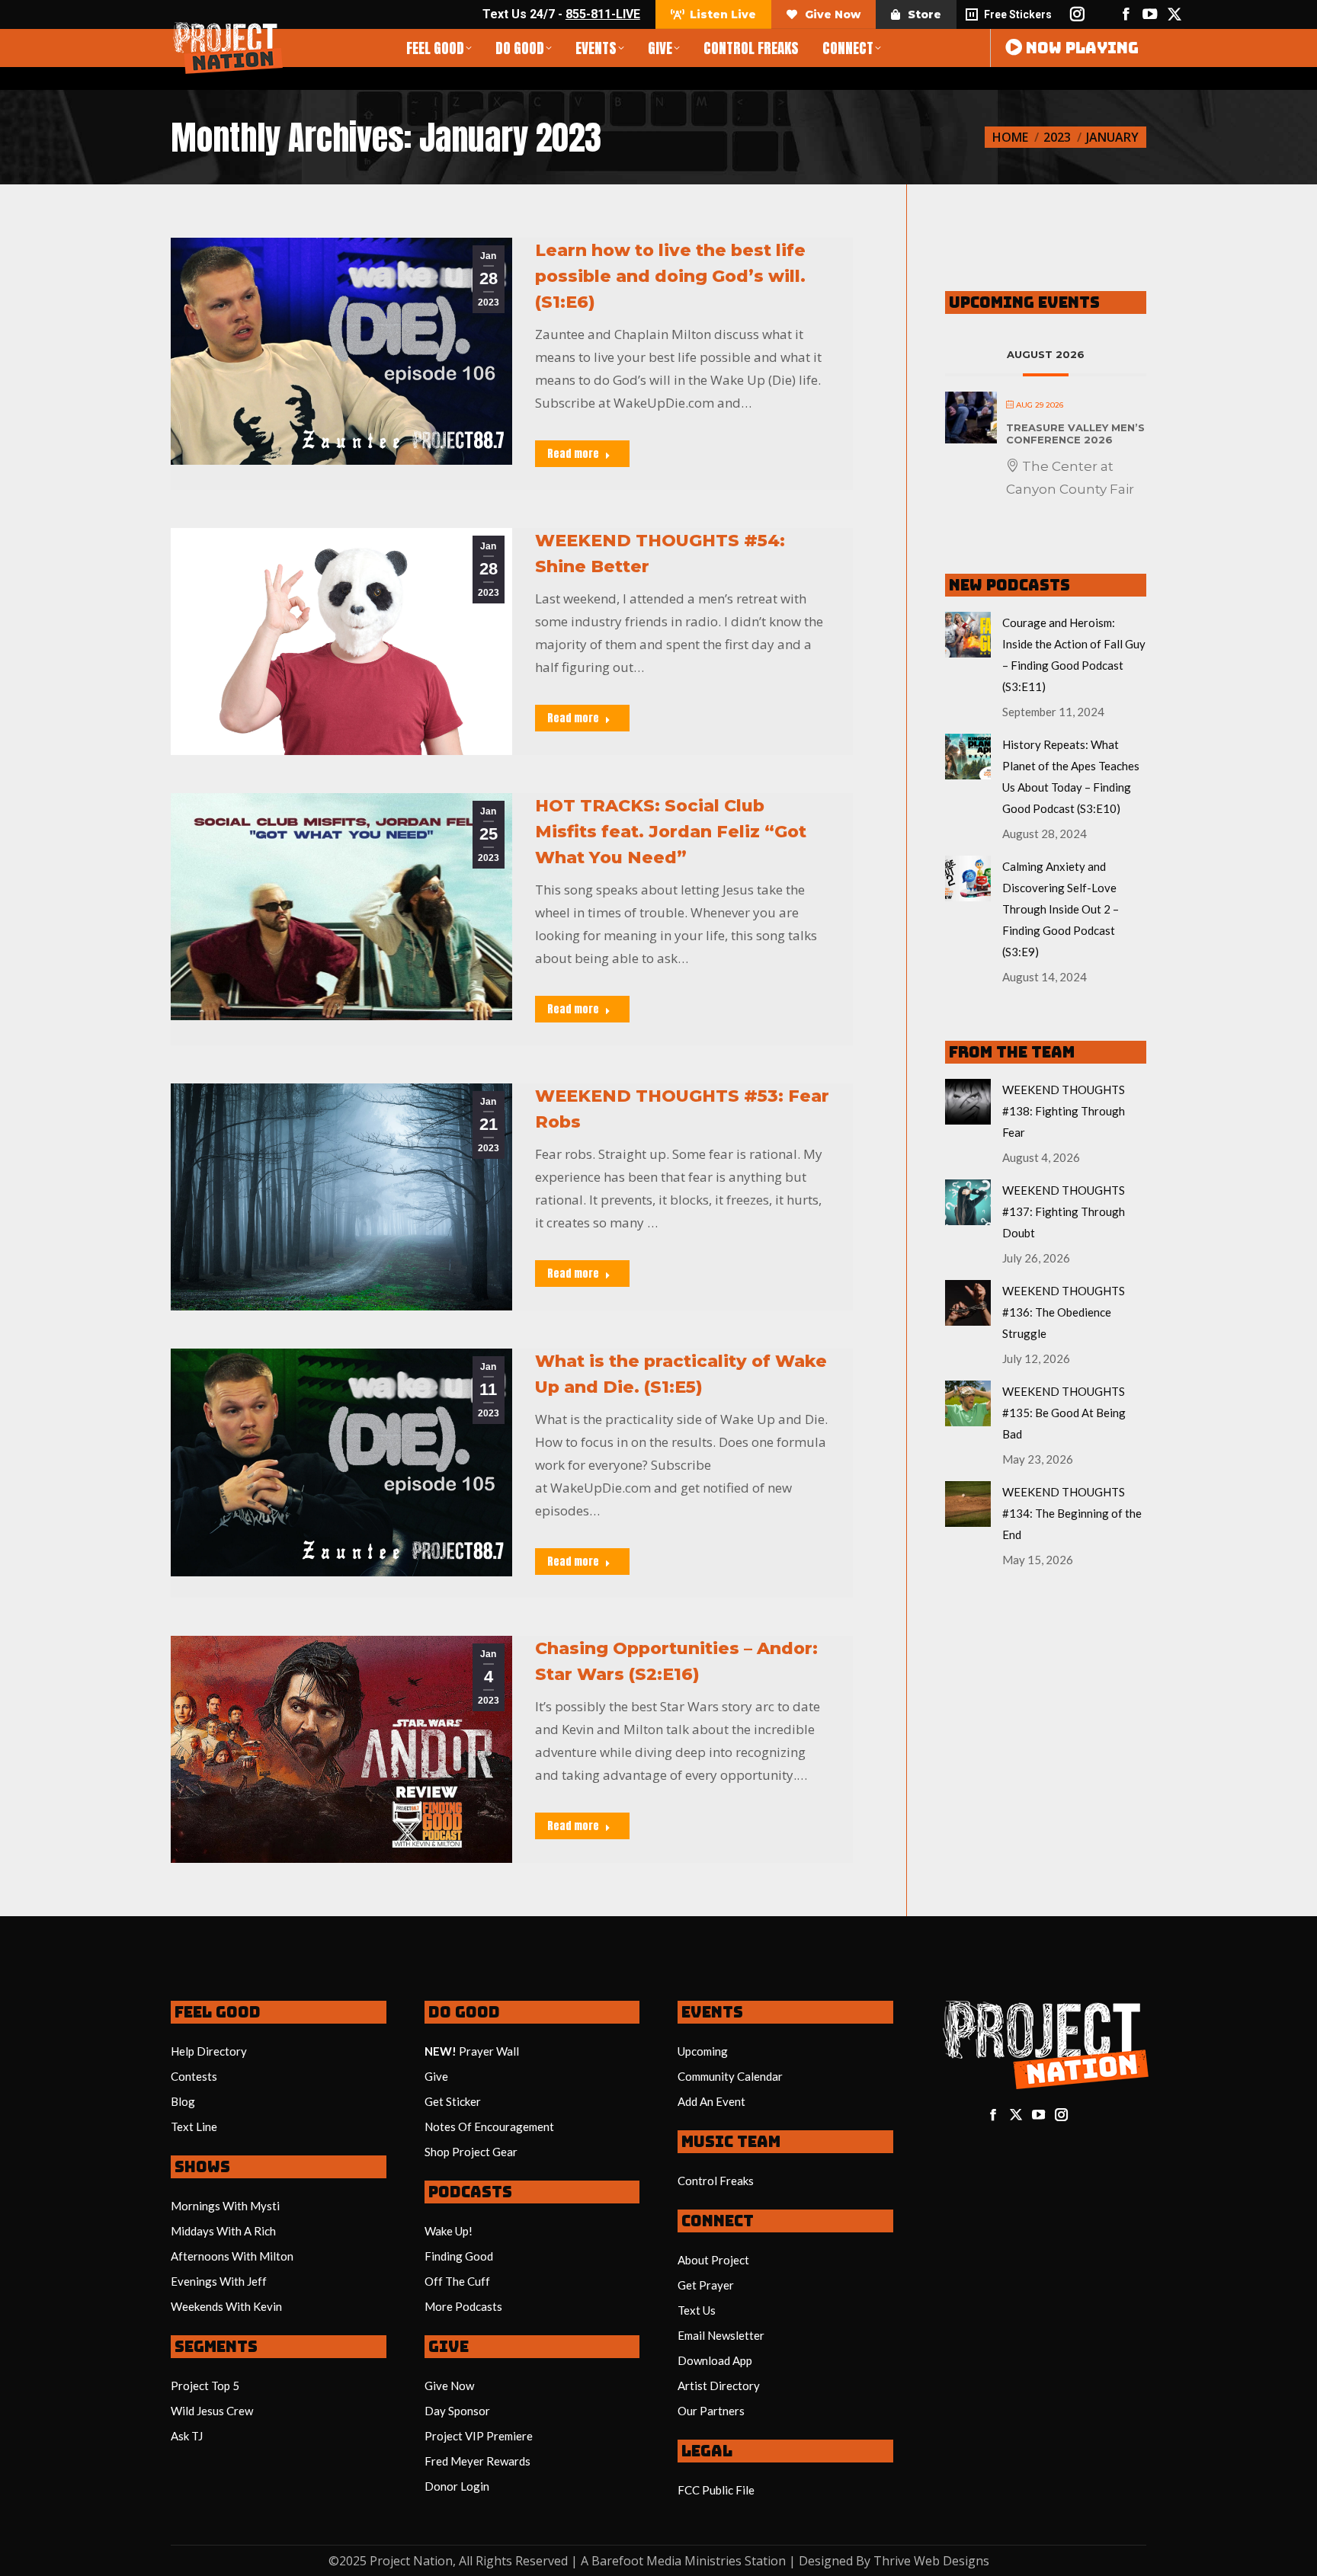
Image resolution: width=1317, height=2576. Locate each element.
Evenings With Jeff (219, 2281)
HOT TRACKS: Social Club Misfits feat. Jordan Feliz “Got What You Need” (671, 832)
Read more (573, 454)
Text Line (194, 2126)
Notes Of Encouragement (489, 2126)
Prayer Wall (489, 2051)
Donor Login (457, 2486)
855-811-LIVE (603, 14)
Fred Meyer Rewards (477, 2461)
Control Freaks (716, 2181)
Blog (183, 2101)
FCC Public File (716, 2490)
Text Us (697, 2310)
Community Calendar (730, 2076)
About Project (713, 2260)
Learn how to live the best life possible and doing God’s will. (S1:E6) (670, 276)
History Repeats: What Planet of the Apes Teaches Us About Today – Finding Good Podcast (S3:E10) (1071, 776)
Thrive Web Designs (931, 2561)
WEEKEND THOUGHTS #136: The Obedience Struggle (1064, 1312)
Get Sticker (453, 2101)
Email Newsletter (721, 2335)
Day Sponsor (457, 2411)
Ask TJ (187, 2436)
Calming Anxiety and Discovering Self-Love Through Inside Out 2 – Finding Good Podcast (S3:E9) (1061, 909)
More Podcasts (463, 2306)
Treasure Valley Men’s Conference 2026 (1075, 434)
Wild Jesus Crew (212, 2411)
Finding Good (459, 2256)
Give (436, 2076)
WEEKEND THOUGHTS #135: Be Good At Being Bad (1064, 1413)
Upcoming (703, 2051)
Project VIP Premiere (479, 2436)
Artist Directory (719, 2386)
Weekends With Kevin (226, 2306)
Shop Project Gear (471, 2152)
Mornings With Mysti (225, 2206)
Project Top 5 (205, 2386)
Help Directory (209, 2051)
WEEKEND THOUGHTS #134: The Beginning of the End (1072, 1513)
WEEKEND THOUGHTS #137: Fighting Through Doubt (1064, 1211)
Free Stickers (1018, 14)
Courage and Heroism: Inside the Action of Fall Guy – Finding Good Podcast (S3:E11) (1074, 654)
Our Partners (711, 2411)
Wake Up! (449, 2231)
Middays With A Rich (223, 2231)
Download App (715, 2360)
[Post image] (968, 635)
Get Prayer (706, 2285)
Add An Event (711, 2101)
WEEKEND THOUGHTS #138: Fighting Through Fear (1064, 1111)
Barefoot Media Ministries (667, 2561)
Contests (194, 2076)
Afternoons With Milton (232, 2256)
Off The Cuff (457, 2281)
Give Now (449, 2386)
